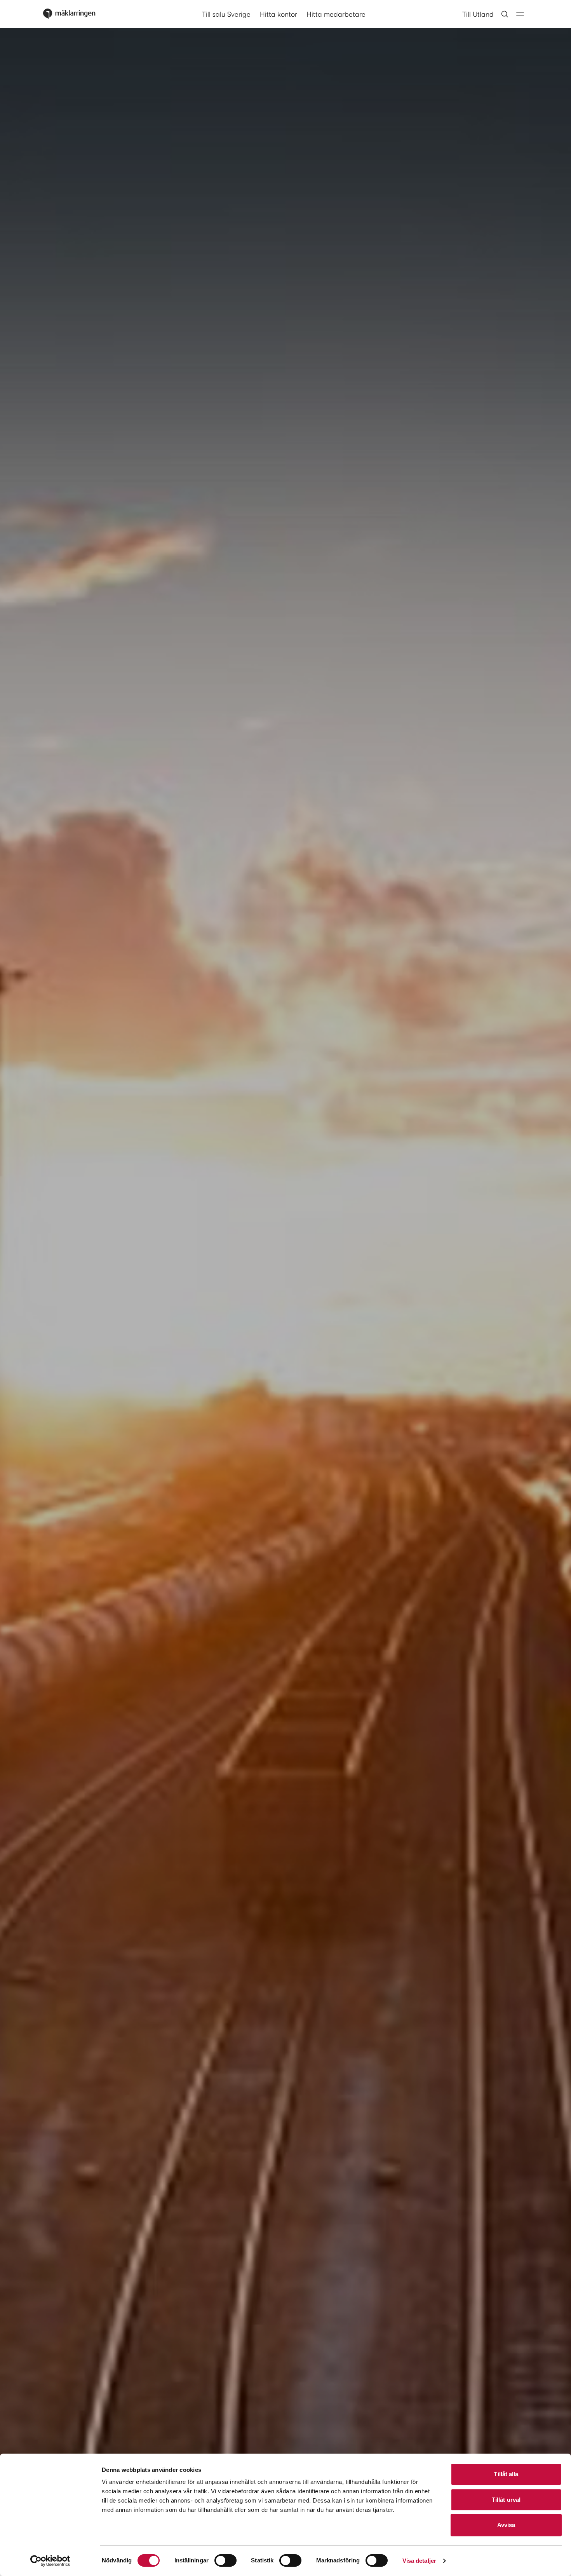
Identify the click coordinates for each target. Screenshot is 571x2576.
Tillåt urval (506, 2500)
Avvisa (506, 2525)
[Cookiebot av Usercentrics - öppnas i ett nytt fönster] (50, 2561)
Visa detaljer (419, 2561)
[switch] (225, 2560)
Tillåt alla (506, 2474)
